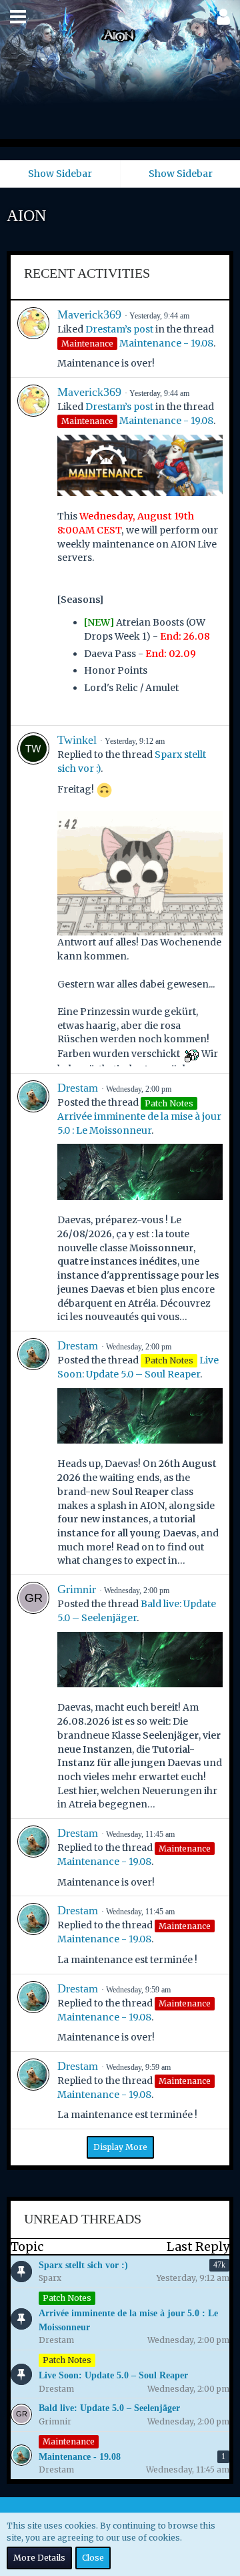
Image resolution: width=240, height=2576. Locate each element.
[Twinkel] (33, 899)
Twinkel (77, 740)
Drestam (78, 1088)
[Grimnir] (33, 1697)
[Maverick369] (33, 339)
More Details (39, 2558)
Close (93, 2558)
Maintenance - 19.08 (166, 343)
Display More (120, 2147)
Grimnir (77, 1589)
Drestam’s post (119, 329)
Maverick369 (89, 314)
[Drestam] (33, 1202)
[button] (18, 17)
